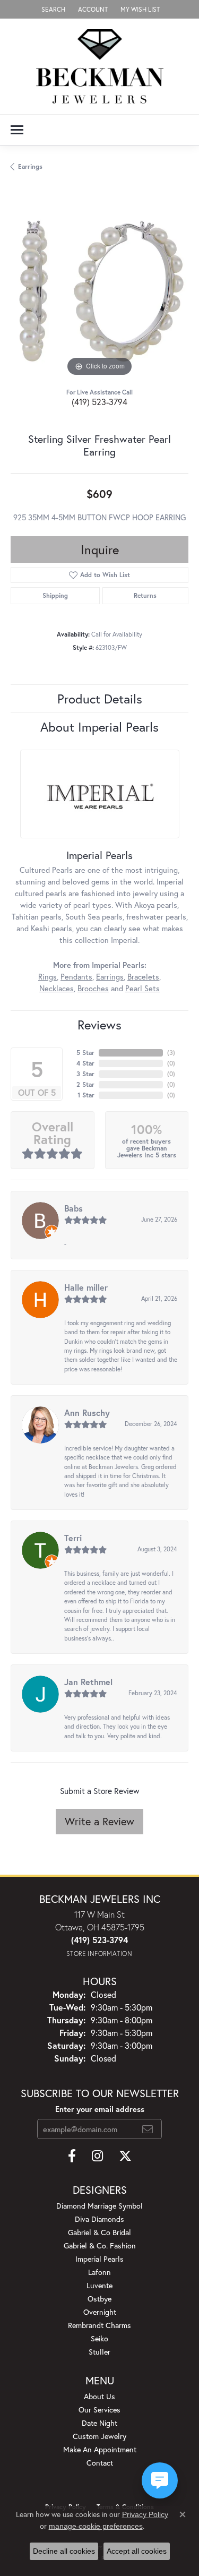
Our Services (99, 2410)
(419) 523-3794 (99, 402)
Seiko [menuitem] (99, 2338)
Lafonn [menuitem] (99, 2272)
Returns (145, 595)
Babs (73, 1208)
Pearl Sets (142, 988)
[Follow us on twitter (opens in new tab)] (125, 2156)
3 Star (85, 1074)
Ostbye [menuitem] (99, 2299)
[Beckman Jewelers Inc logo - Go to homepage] (100, 66)
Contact (100, 2463)
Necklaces (57, 988)
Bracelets (143, 977)
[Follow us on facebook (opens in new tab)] (72, 2156)
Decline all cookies (64, 2551)
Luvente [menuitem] (99, 2285)
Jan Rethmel (88, 1682)
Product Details (100, 699)
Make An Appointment (100, 2449)
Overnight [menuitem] (100, 2312)
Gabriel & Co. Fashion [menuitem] (100, 2246)
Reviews (99, 1025)
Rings (47, 977)
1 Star (86, 1095)
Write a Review (99, 1821)
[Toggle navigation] (17, 130)
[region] (99, 290)
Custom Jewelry (99, 2436)
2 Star (85, 1084)
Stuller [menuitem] (99, 2352)
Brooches (93, 988)
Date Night (99, 2423)
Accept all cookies (137, 2551)
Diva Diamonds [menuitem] (99, 2219)
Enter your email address (100, 2109)
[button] (52, 9)
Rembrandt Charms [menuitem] (99, 2325)
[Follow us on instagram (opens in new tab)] (97, 2156)
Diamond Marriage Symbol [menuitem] (99, 2206)
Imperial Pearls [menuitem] (99, 2259)
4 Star (85, 1063)
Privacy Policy (145, 2514)
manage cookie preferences (96, 2526)
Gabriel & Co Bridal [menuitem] (99, 2232)
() (171, 1053)
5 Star (85, 1053)
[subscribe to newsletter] (148, 2129)
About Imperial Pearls (99, 727)
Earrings (30, 166)
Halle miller (86, 1287)
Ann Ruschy (87, 1412)
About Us (99, 2396)
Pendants (76, 977)
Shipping (55, 595)
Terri (73, 1538)
